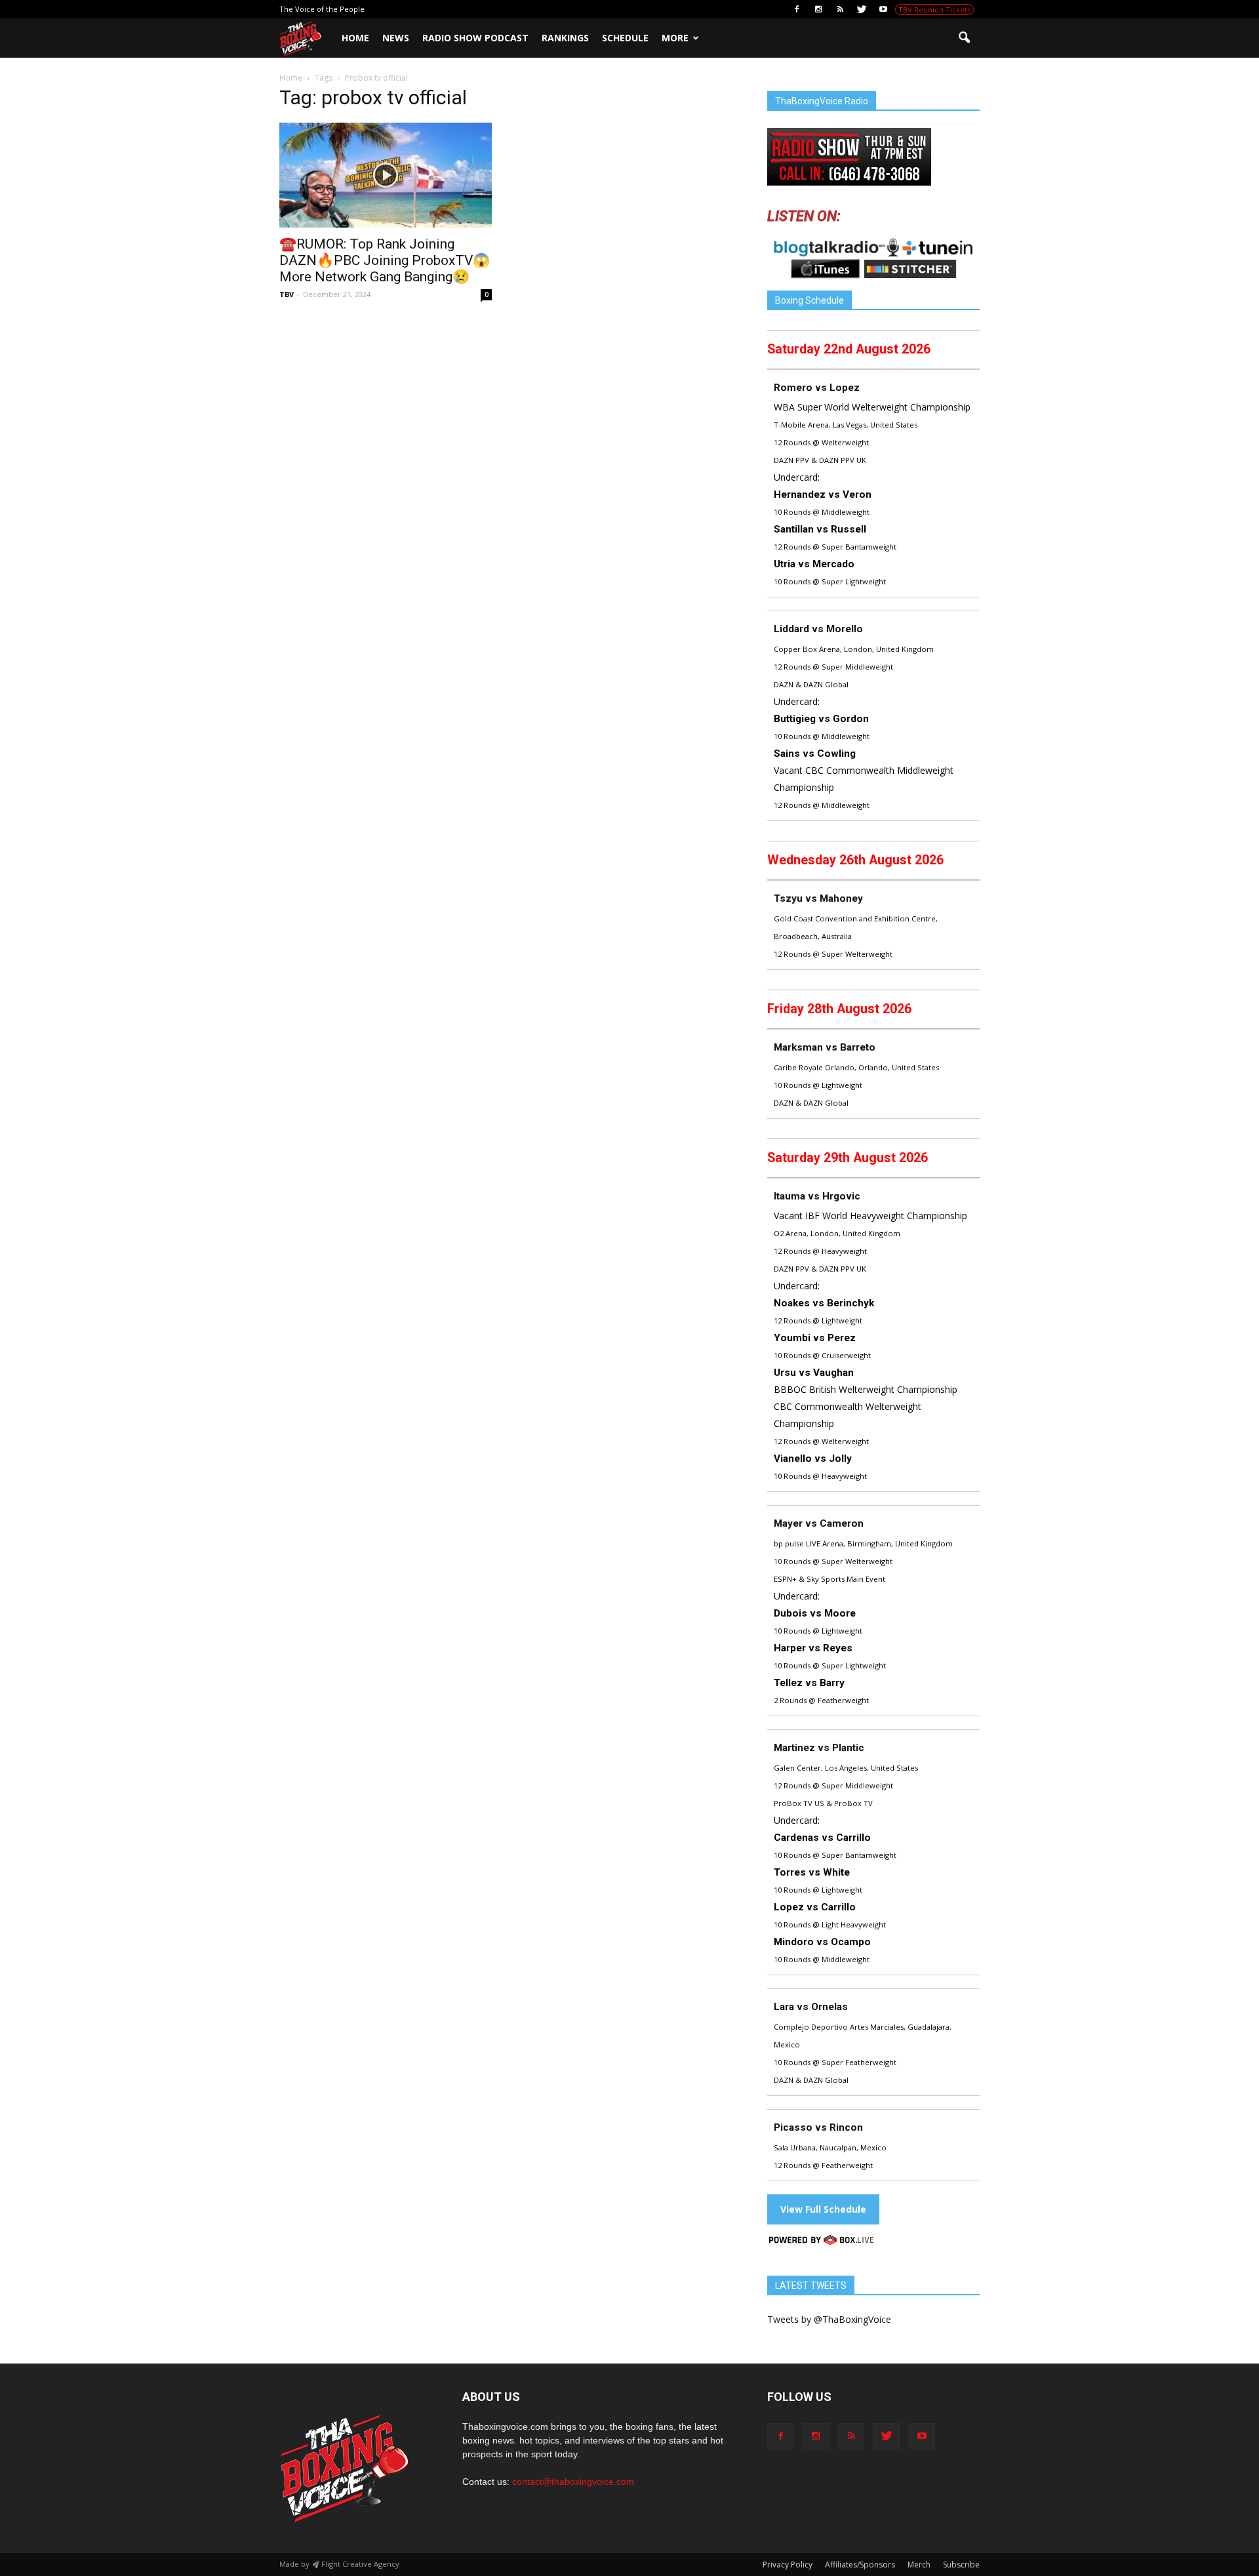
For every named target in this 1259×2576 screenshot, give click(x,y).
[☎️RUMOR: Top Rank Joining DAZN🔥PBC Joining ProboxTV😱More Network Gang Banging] (386, 175)
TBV (287, 294)
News (396, 38)
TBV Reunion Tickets (934, 10)
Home (355, 38)
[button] (964, 38)
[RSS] (840, 9)
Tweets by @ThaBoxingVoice (829, 2319)
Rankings (565, 38)
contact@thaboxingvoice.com (573, 2482)
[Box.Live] (821, 2242)
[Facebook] (797, 9)
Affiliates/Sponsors (860, 2565)
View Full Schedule (823, 2209)
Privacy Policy (788, 2565)
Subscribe (961, 2565)
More (675, 38)
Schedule (625, 38)
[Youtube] (883, 9)
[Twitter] (862, 9)
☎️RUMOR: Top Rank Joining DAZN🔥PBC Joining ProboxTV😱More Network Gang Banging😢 (385, 260)
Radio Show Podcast (475, 38)
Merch (919, 2565)
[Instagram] (818, 9)
